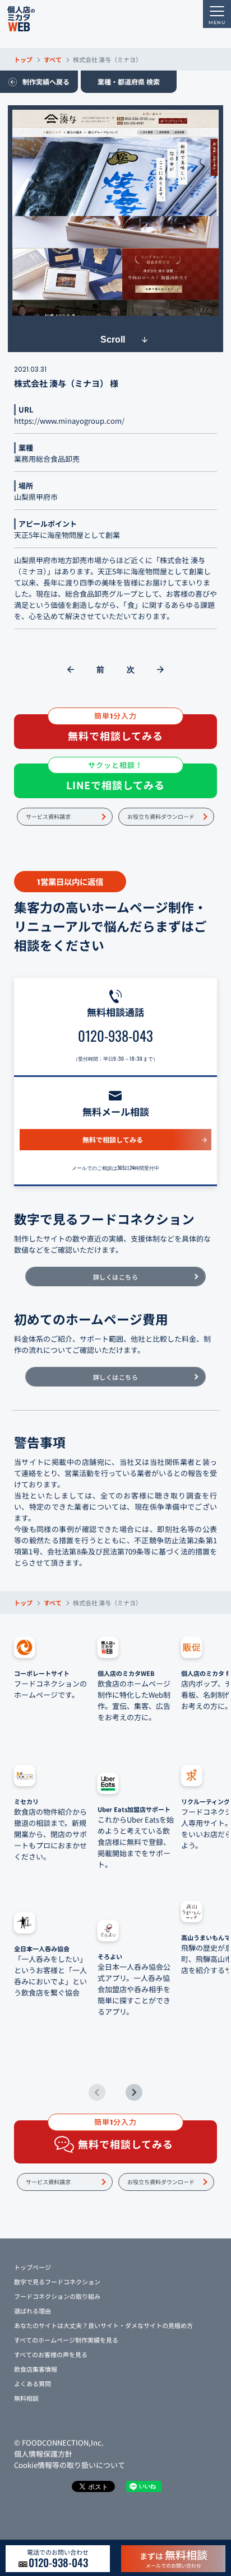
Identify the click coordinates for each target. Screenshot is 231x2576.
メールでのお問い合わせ (174, 2558)
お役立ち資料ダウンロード (161, 816)
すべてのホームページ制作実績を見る (66, 2340)
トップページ (33, 2267)
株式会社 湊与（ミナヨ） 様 (66, 383)
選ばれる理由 (33, 2311)
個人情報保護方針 (43, 2454)
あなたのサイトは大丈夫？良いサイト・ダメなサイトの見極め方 (103, 2325)
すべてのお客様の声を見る (51, 2354)
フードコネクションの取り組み (57, 2296)
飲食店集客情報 (36, 2369)
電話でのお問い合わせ (58, 2559)
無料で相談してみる (113, 1139)
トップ (23, 59)
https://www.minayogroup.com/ (69, 421)
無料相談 (26, 2398)
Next (134, 2092)
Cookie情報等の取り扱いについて (70, 2465)
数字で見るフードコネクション (57, 2282)
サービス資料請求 (48, 816)
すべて (53, 59)
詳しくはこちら (116, 1277)
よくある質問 (33, 2383)
